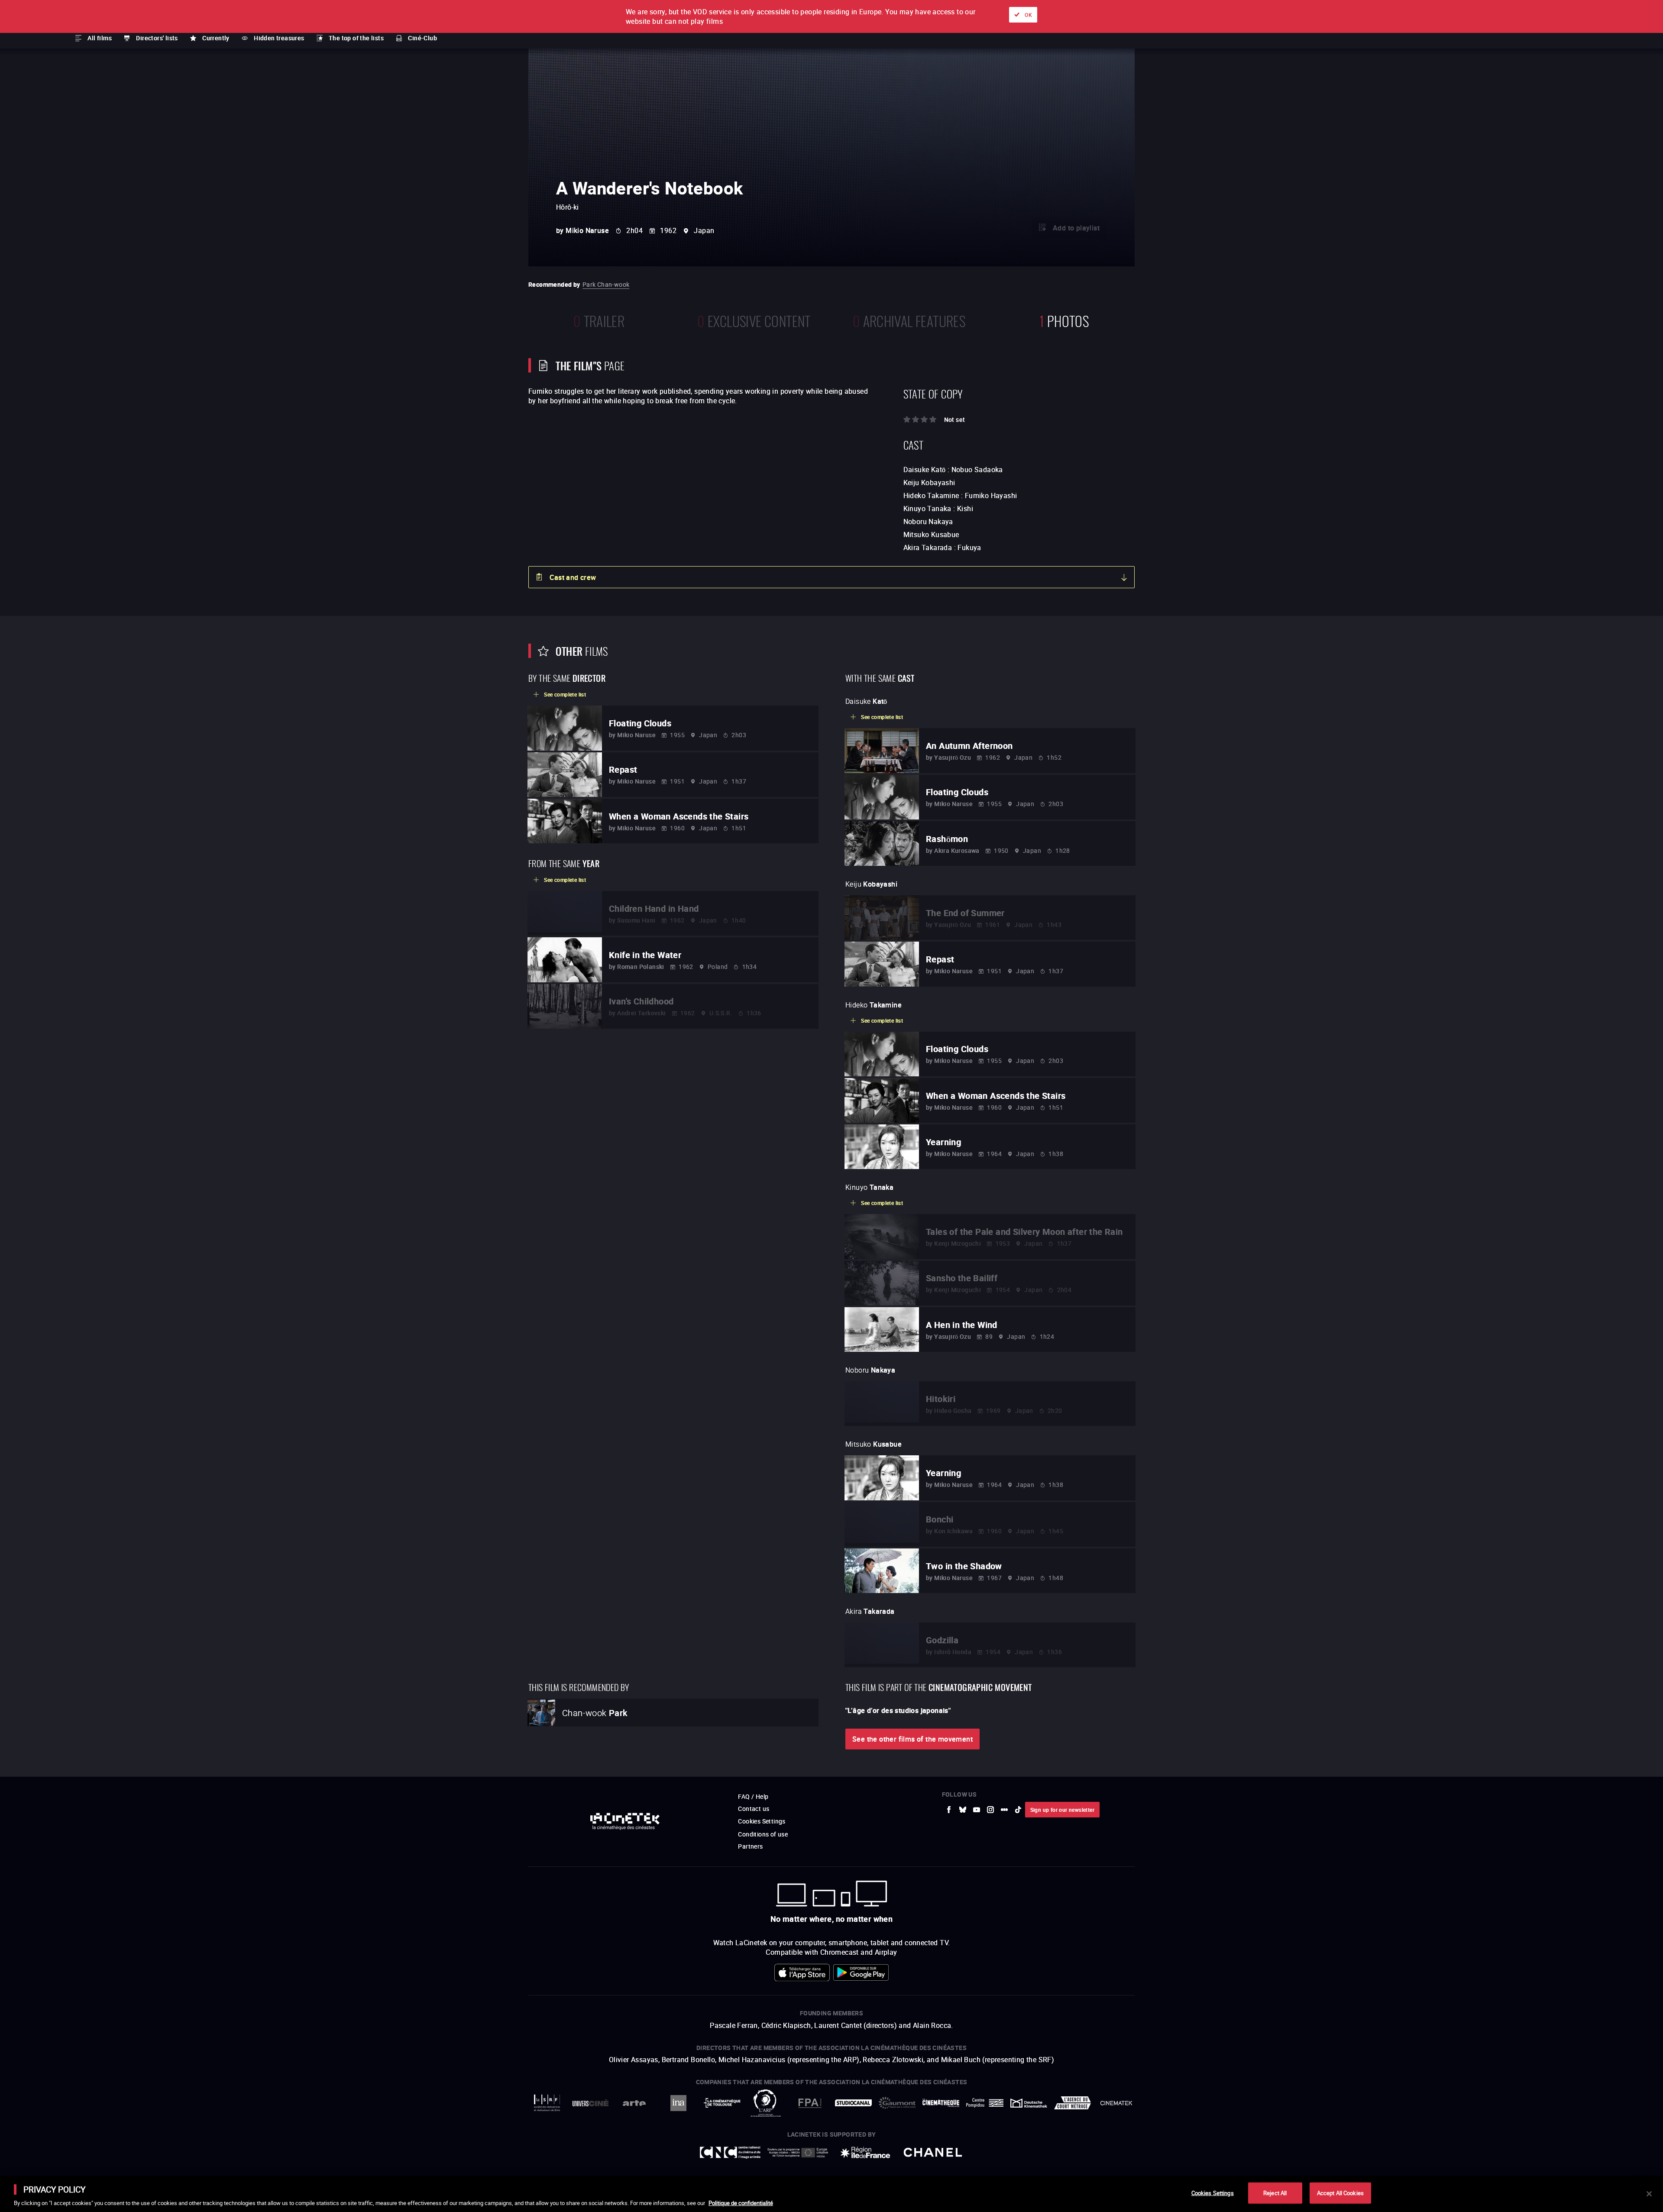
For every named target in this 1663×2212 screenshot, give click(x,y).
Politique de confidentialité (741, 2203)
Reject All (1275, 2193)
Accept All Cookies (1340, 2193)
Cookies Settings (1213, 2193)
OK (1028, 15)
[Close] (1649, 2194)
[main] (831, 2194)
